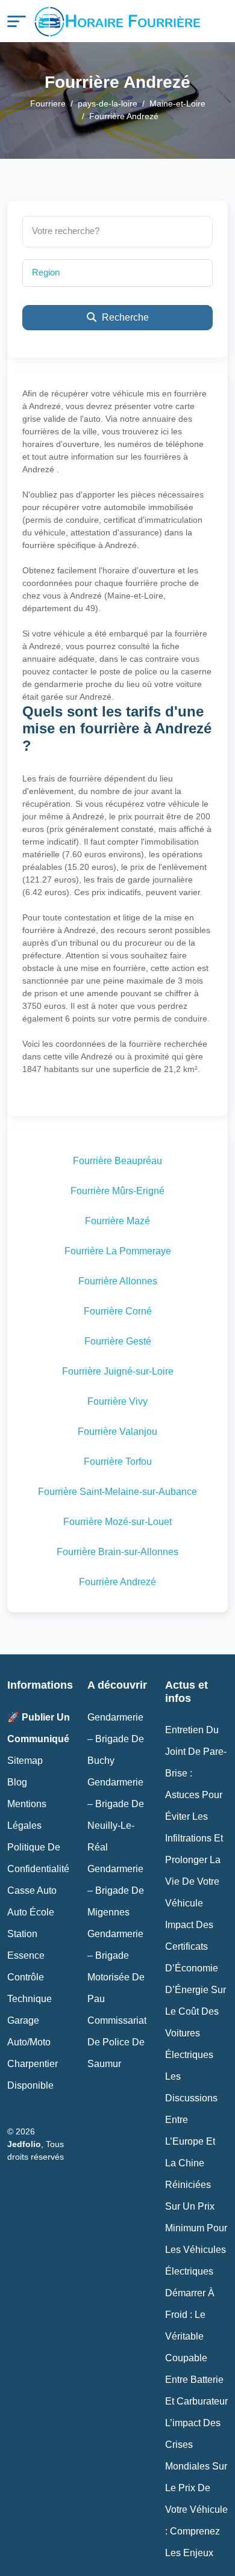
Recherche (124, 317)
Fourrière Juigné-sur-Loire (118, 1371)
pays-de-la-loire (108, 103)
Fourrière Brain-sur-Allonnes (117, 1552)
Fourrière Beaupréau (117, 1161)
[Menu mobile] (17, 21)
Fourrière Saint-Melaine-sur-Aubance (117, 1492)
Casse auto (32, 1890)
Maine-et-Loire (177, 103)
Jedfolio (24, 2144)
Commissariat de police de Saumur (117, 2042)
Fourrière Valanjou (117, 1431)
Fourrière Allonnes (118, 1281)
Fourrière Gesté (118, 1341)
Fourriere (48, 103)
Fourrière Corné (118, 1311)
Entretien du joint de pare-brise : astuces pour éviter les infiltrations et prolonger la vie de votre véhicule (196, 1816)
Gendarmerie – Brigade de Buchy (116, 1739)
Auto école (31, 1912)
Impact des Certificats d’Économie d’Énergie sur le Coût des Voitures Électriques (196, 1990)
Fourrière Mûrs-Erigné (117, 1191)
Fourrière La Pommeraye (118, 1251)
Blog (17, 1782)
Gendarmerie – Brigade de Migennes (116, 1890)
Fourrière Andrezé (117, 1582)
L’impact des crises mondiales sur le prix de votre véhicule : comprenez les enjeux (196, 2488)
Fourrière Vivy (117, 1401)
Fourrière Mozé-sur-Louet (117, 1522)
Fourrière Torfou (118, 1462)
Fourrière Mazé (117, 1221)
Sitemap (25, 1761)
